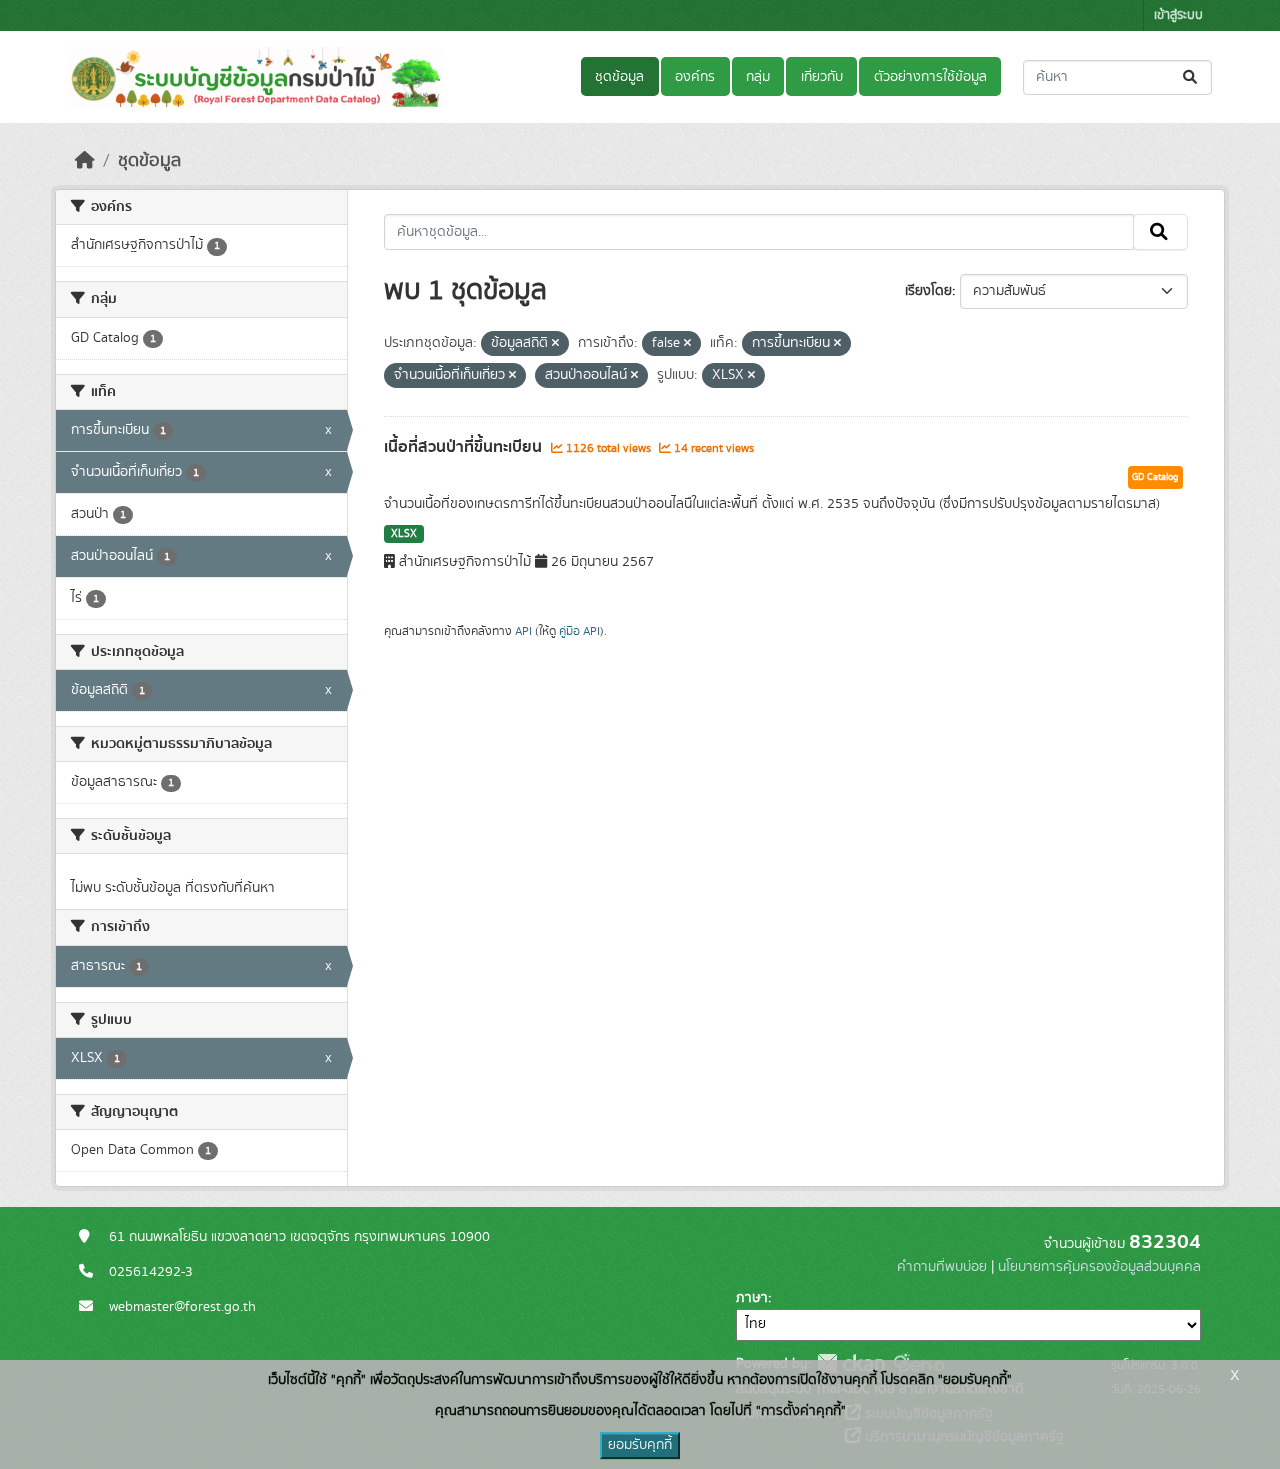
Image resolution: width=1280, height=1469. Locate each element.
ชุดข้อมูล (619, 77)
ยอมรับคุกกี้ (640, 1445)
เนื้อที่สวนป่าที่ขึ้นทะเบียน (465, 447)
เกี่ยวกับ (822, 77)
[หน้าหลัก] (85, 161)
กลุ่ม (758, 77)
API (523, 631)
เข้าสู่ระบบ (1178, 15)
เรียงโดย (928, 291)
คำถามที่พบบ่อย (942, 1267)
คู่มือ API (579, 631)
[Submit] (1191, 77)
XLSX (404, 534)
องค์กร (695, 77)
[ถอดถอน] (555, 344)
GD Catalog (1155, 477)
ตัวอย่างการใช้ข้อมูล (930, 77)
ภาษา (752, 1298)
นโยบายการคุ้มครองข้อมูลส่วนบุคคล (1099, 1267)
